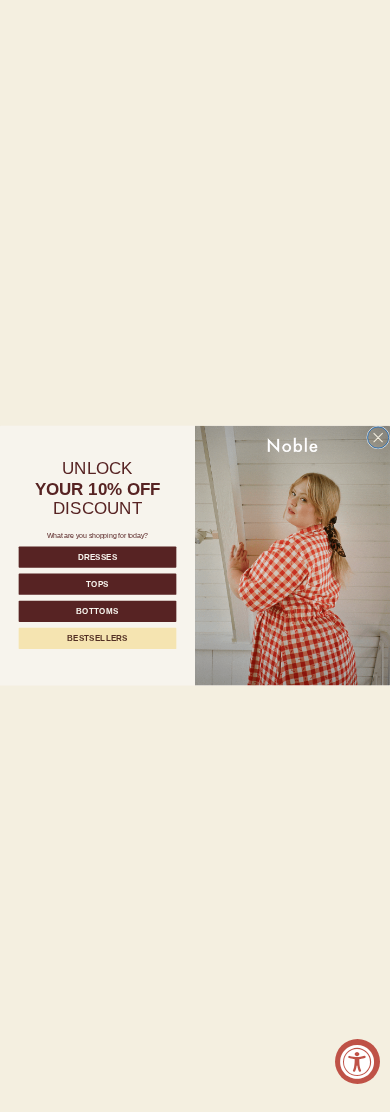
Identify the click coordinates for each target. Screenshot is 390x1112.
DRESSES (97, 557)
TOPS (97, 584)
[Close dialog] (378, 437)
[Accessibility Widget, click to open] (357, 1061)
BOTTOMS (97, 611)
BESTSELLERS (97, 638)
